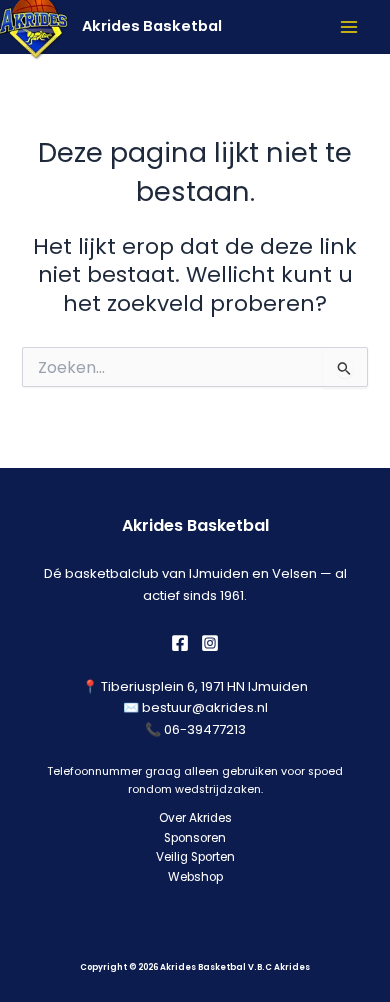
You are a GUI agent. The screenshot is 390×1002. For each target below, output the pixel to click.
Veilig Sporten (195, 857)
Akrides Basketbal (152, 26)
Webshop (195, 877)
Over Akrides (195, 818)
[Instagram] (210, 643)
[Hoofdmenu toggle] (349, 27)
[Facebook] (180, 643)
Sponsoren (195, 838)
